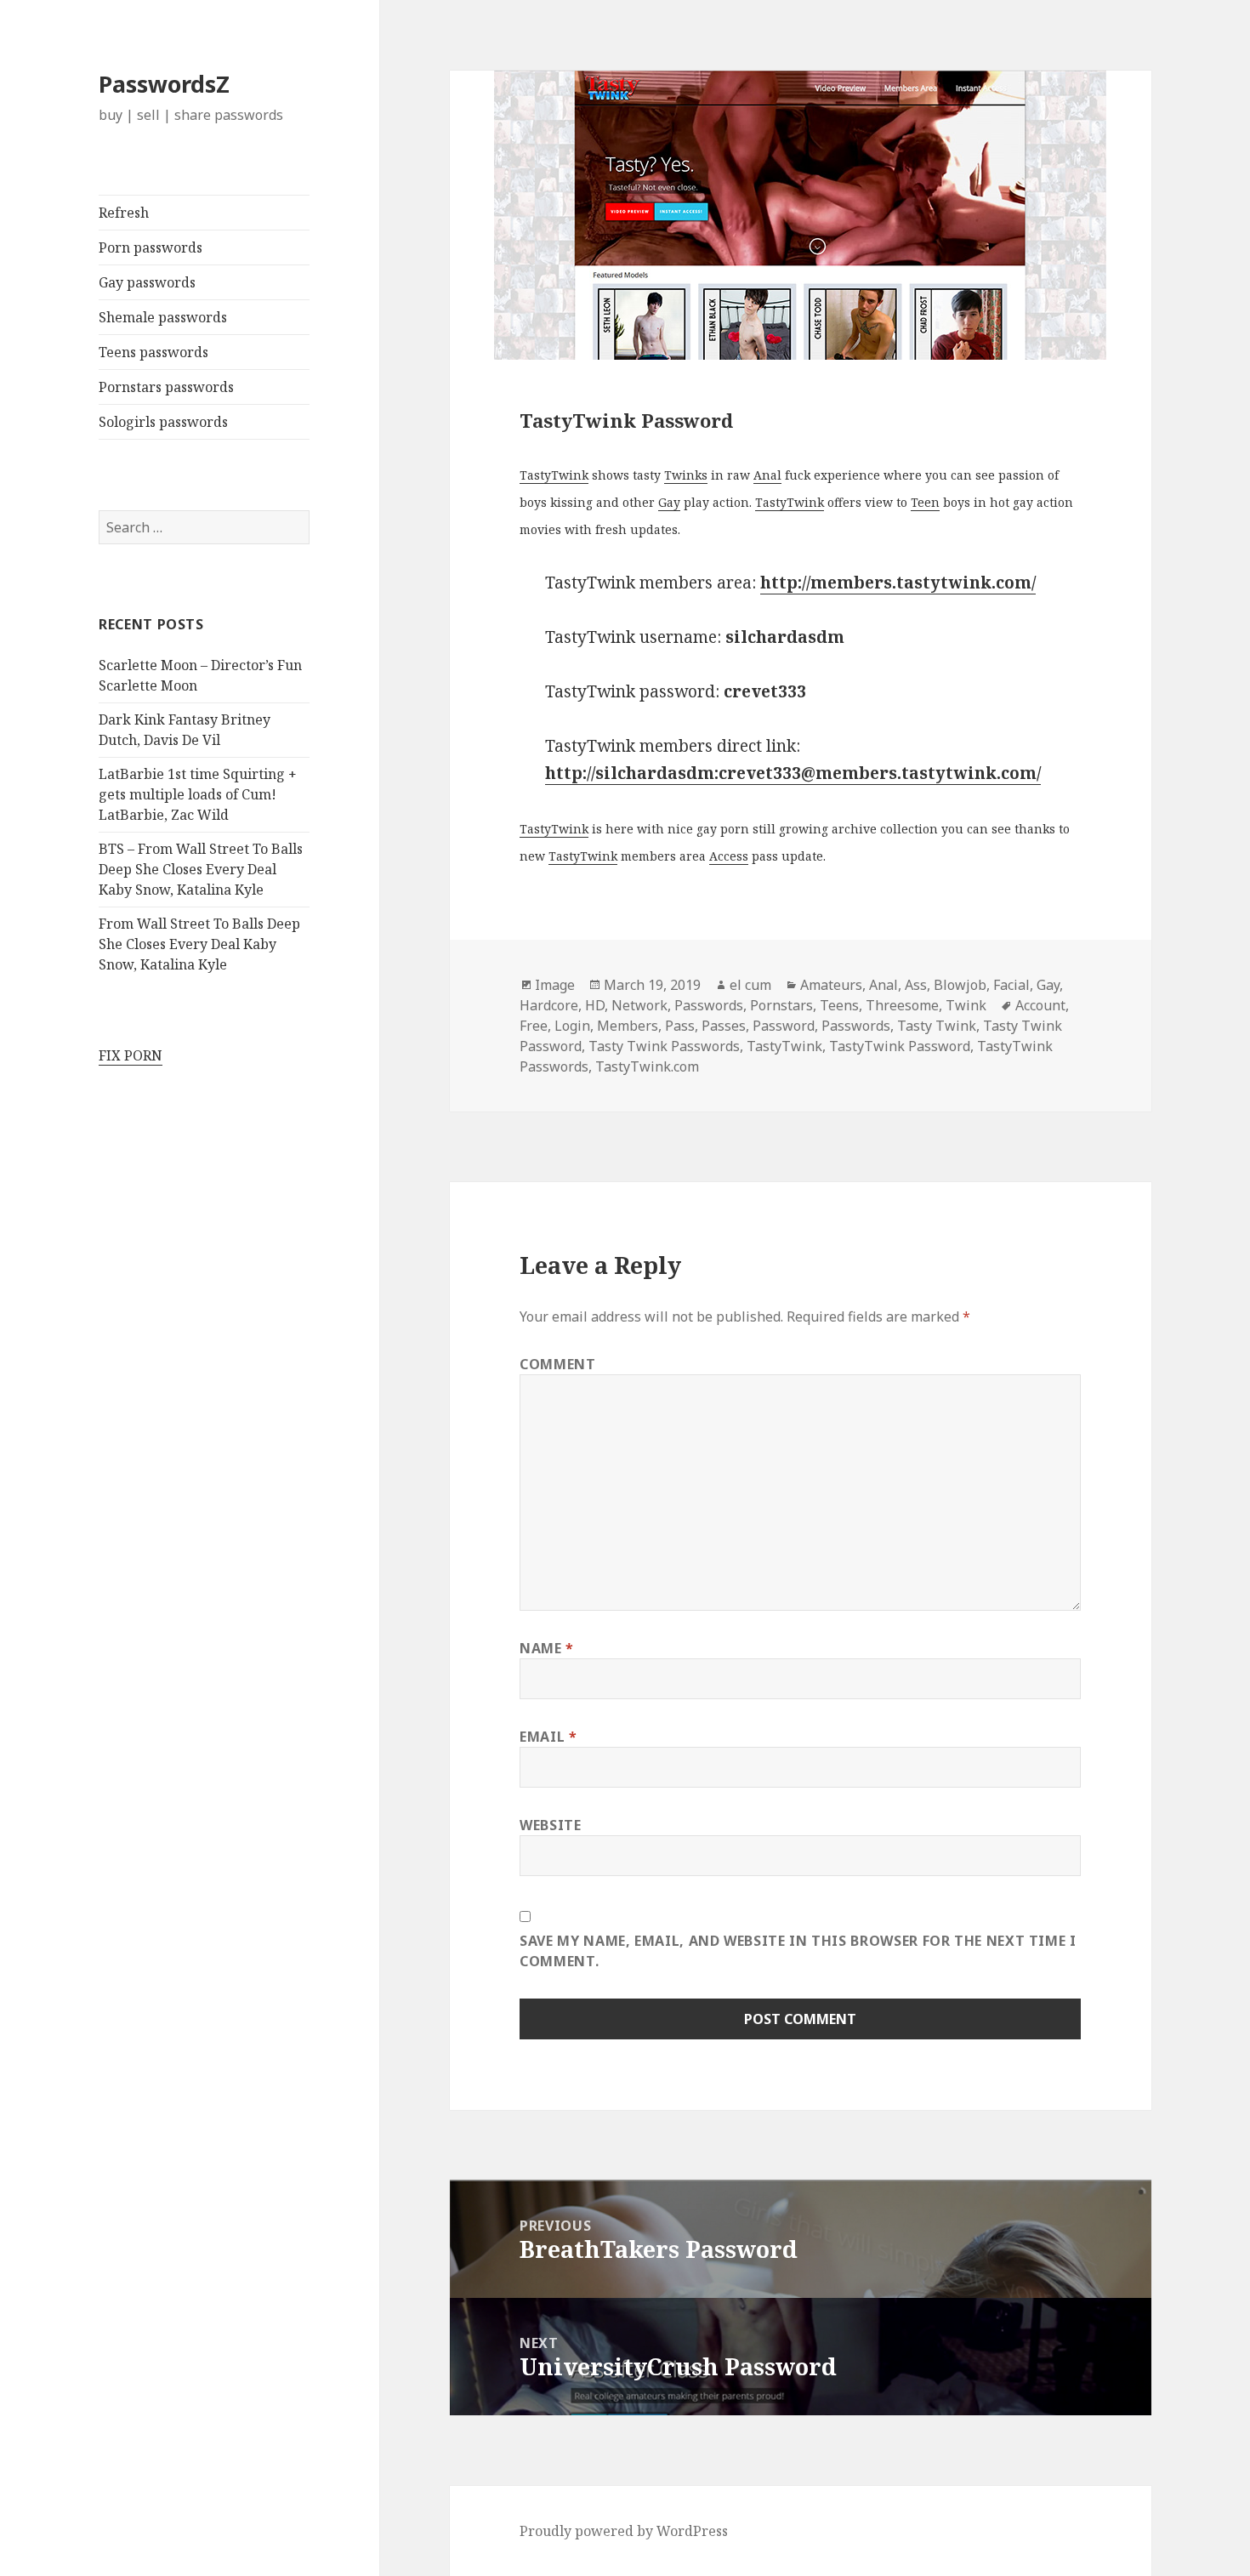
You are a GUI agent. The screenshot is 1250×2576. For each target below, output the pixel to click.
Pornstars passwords (166, 387)
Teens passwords (153, 352)
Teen (925, 502)
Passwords (709, 1005)
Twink (966, 1005)
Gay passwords (147, 282)
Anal (767, 475)
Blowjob (960, 985)
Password (784, 1026)
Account (1040, 1005)
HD (595, 1005)
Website (550, 1825)
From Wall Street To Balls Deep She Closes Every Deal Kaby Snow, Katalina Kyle (199, 944)
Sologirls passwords (163, 422)
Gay (669, 502)
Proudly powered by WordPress (624, 2531)
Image (555, 985)
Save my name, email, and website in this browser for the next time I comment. (798, 1951)
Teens (839, 1005)
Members (628, 1026)
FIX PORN (131, 1055)
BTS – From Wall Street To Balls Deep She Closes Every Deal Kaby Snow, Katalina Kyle (201, 869)
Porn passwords (151, 247)
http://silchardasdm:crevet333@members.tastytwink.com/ (793, 773)
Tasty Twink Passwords (664, 1046)
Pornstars (781, 1005)
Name (547, 1648)
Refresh (124, 213)
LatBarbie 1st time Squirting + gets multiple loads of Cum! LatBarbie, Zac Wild (198, 794)
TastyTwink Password (900, 1046)
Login (572, 1026)
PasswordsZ (164, 84)
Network (639, 1005)
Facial (1011, 985)
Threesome (902, 1005)
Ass (916, 985)
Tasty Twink (937, 1026)
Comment (557, 1364)
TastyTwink (554, 475)
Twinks (686, 475)
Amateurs (831, 985)
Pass (680, 1026)
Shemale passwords (163, 317)
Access (729, 856)
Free (534, 1026)
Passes (724, 1026)
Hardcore (549, 1005)
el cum (750, 985)
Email (548, 1737)
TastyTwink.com (647, 1066)
